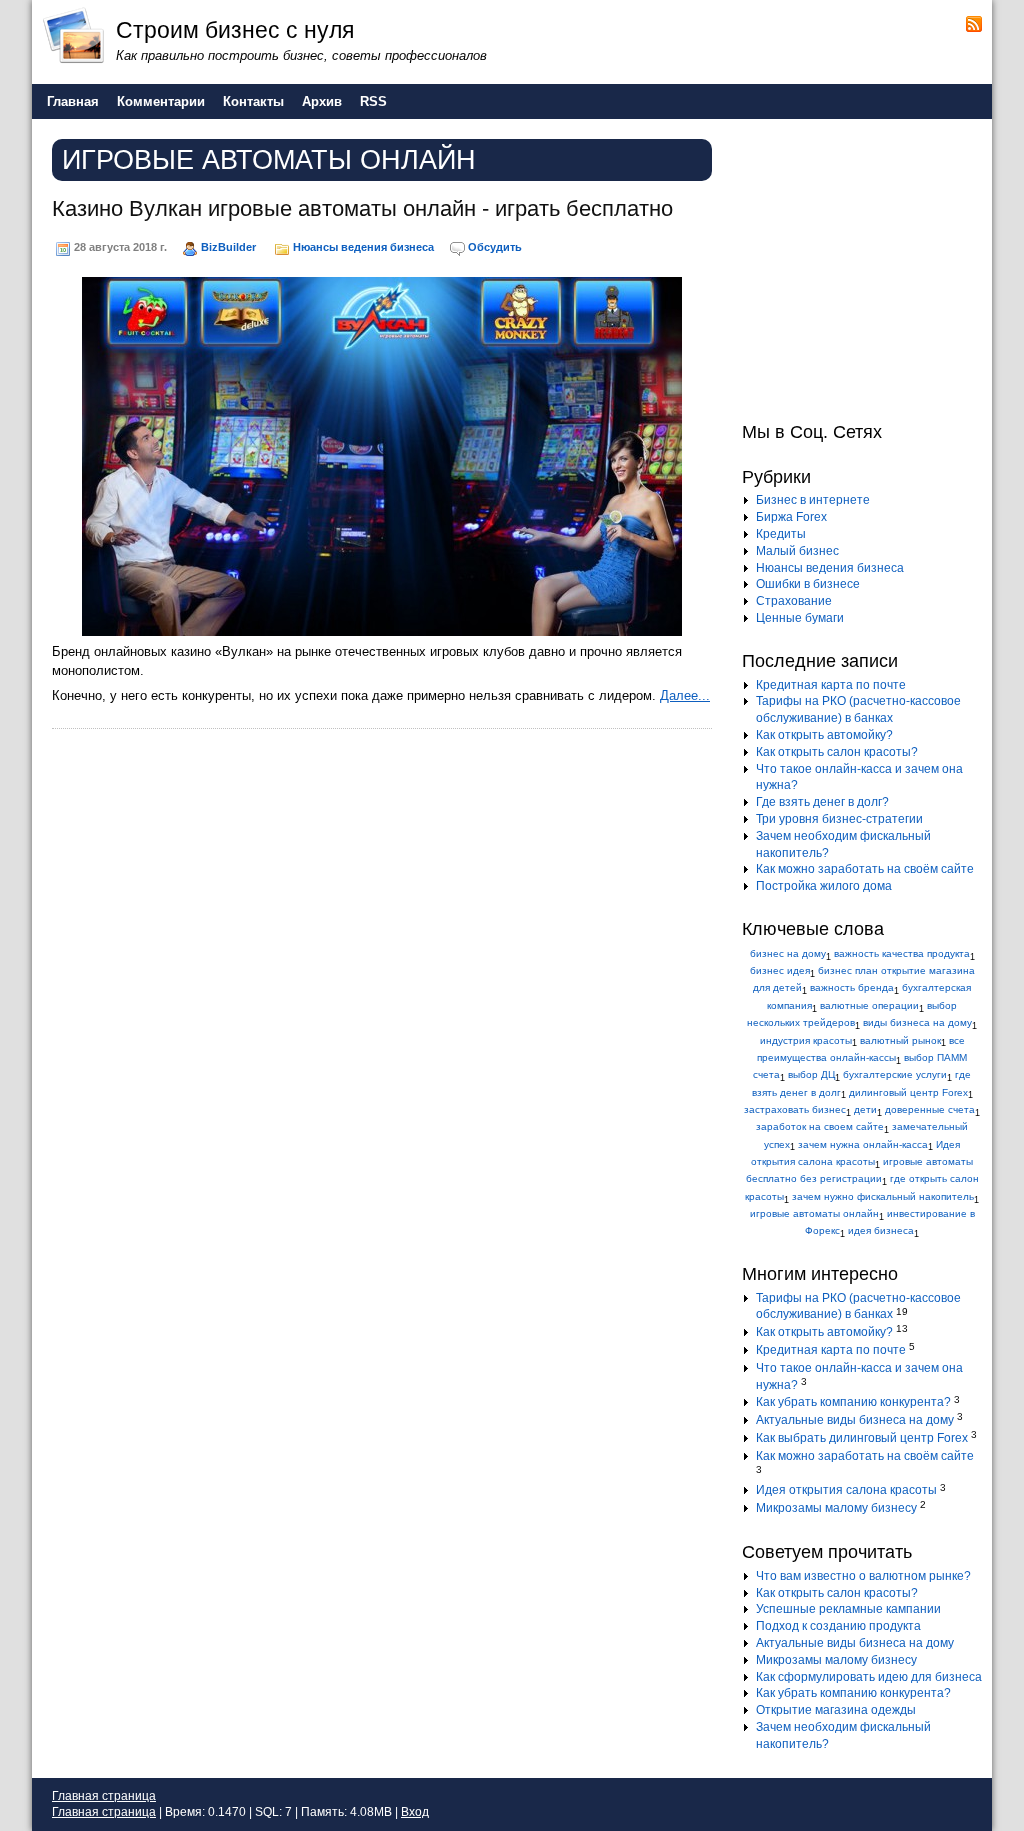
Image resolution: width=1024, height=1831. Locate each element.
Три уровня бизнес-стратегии (839, 819)
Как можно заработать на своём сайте (865, 869)
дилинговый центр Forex (908, 1092)
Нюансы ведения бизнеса (363, 247)
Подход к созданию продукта (838, 1626)
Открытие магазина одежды (836, 1710)
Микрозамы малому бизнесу (836, 1508)
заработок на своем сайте (820, 1126)
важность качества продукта (902, 953)
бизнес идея (780, 970)
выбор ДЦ (811, 1074)
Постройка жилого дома (824, 886)
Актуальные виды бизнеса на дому (855, 1420)
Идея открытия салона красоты (846, 1490)
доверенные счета (930, 1109)
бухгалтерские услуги (895, 1074)
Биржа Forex (791, 517)
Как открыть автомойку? (824, 735)
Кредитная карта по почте (831, 685)
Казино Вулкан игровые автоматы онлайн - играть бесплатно (362, 208)
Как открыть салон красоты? (837, 752)
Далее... (685, 695)
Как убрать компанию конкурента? (853, 1402)
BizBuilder (228, 247)
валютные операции (869, 1005)
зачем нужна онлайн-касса (863, 1144)
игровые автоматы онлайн (814, 1213)
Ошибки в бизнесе (808, 584)
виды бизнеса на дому (917, 1022)
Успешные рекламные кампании (848, 1609)
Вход (415, 1812)
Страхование (794, 601)
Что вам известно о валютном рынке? (863, 1576)
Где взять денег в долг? (822, 802)
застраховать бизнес (795, 1109)
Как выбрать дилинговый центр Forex (862, 1438)
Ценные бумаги (800, 618)
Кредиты (781, 534)
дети (865, 1109)
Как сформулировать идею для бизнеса (869, 1677)
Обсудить (495, 247)
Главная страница (104, 1796)
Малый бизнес (797, 551)
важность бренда (852, 987)
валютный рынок (900, 1040)
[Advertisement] (867, 268)
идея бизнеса (881, 1230)
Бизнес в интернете (813, 500)
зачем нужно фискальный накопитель (883, 1196)
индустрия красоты (806, 1040)
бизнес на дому (788, 953)
